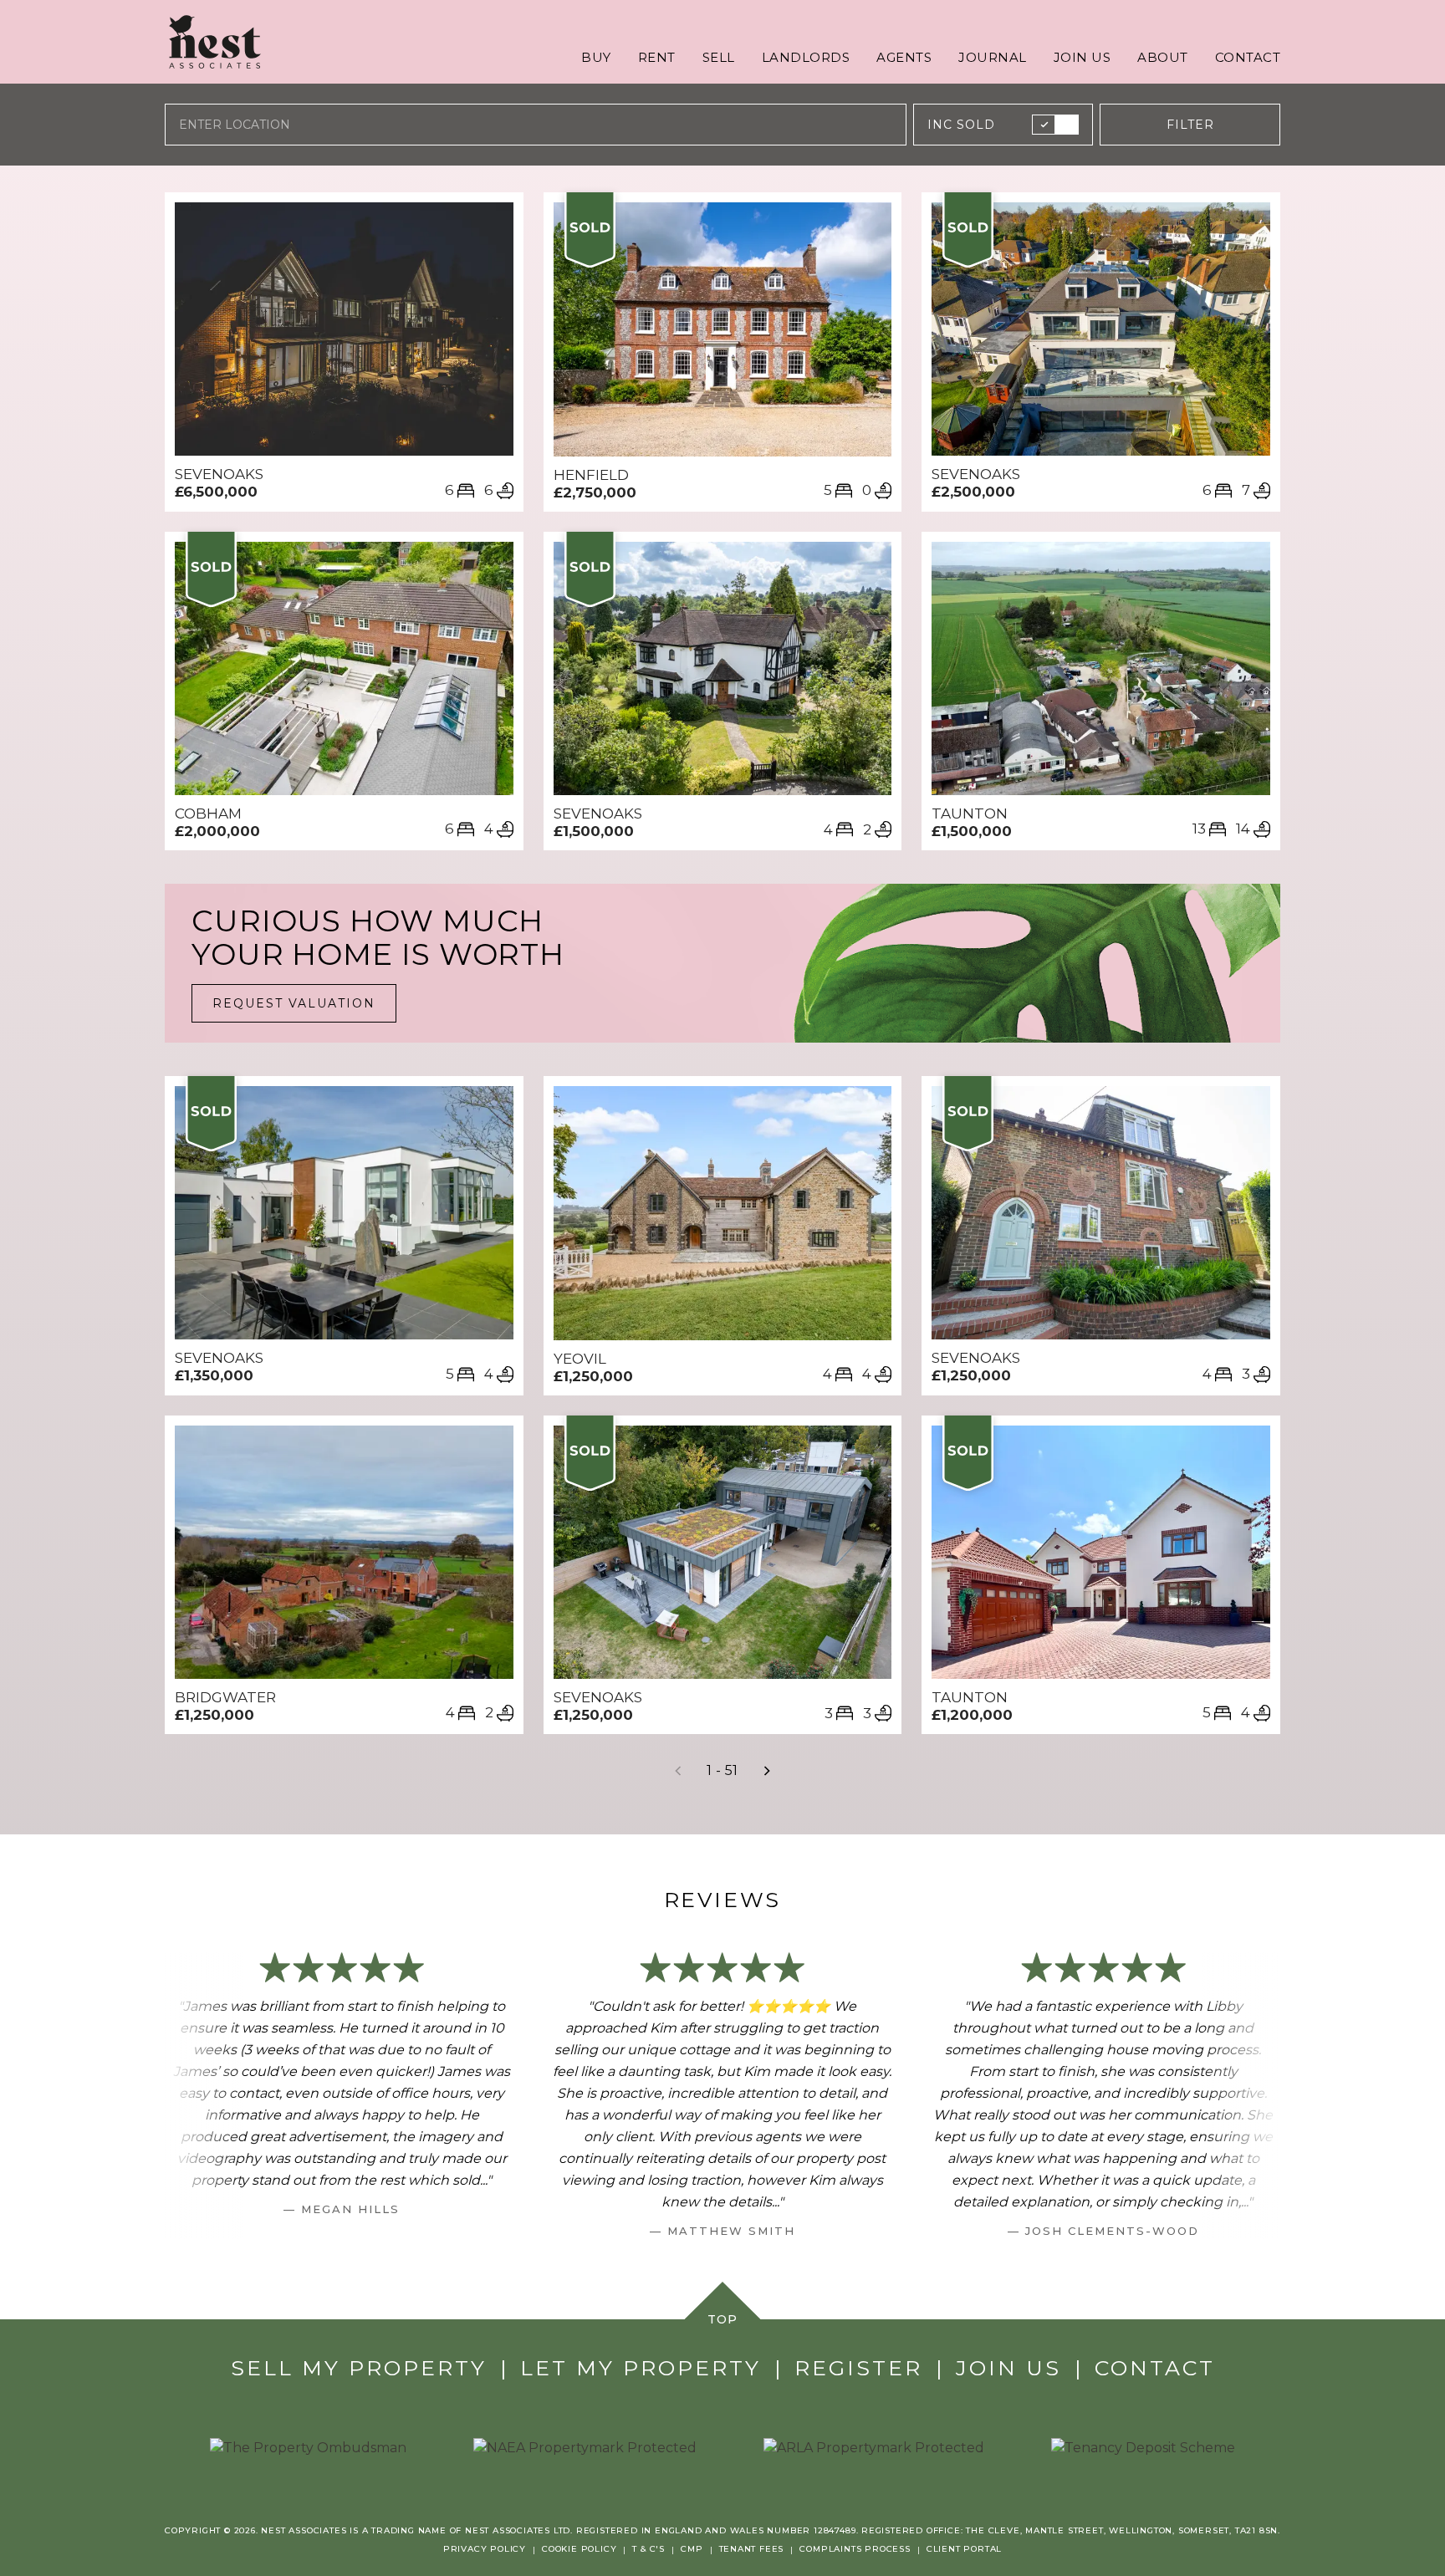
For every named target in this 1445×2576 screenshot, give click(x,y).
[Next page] (767, 1771)
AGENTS (904, 57)
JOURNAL (993, 57)
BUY (596, 57)
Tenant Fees (752, 2549)
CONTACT (1248, 57)
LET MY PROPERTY (641, 2368)
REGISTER (858, 2368)
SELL (719, 57)
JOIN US (1082, 57)
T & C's (648, 2549)
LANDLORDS (806, 57)
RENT (657, 57)
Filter (1190, 125)
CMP (692, 2549)
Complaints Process (855, 2549)
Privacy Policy (485, 2549)
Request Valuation (294, 1003)
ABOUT (1163, 57)
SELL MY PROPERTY (359, 2368)
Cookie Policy (579, 2549)
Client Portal (964, 2549)
